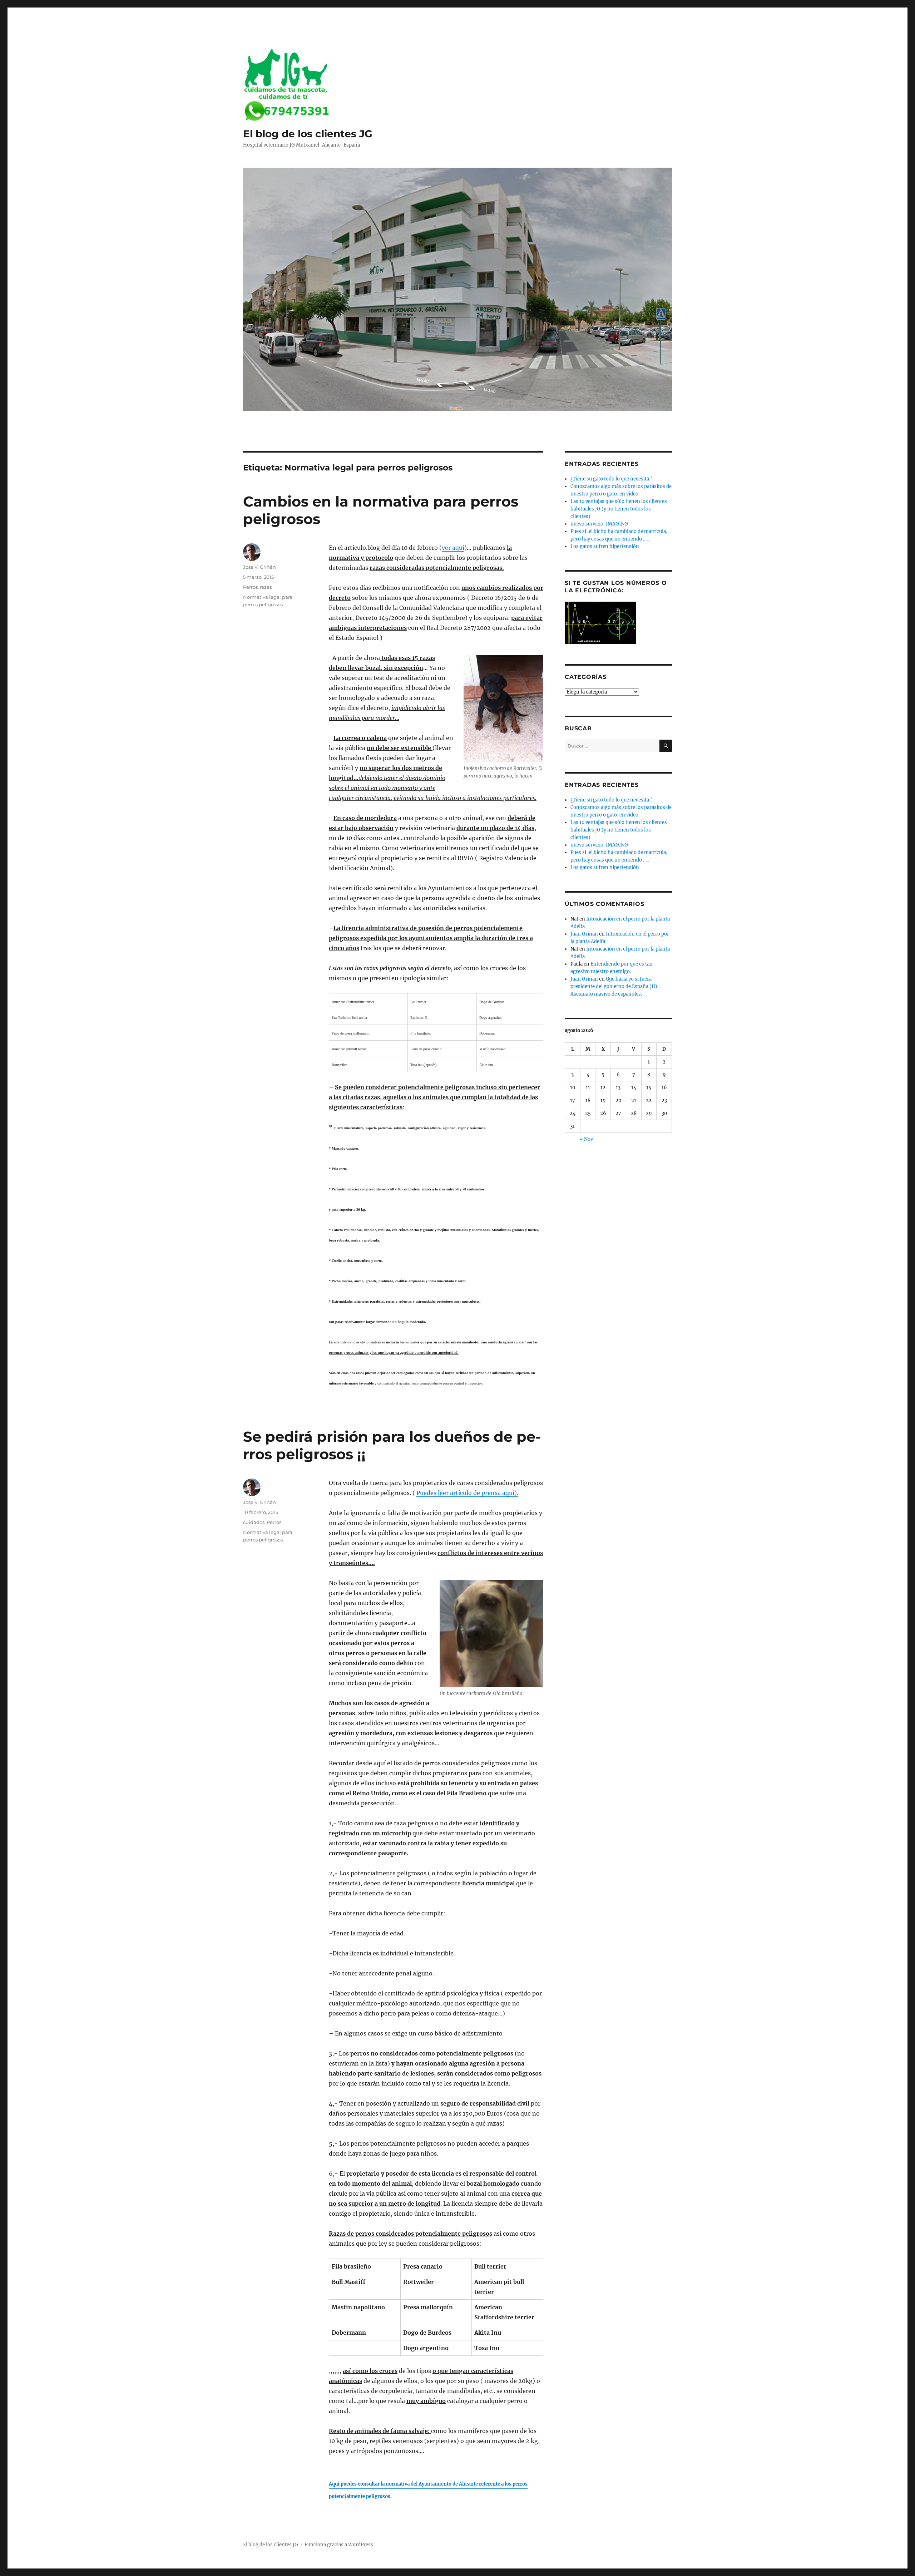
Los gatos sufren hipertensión (605, 546)
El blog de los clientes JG (308, 134)
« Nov (586, 1139)
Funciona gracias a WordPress (339, 2545)
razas (266, 587)
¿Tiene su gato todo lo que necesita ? (611, 479)
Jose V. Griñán (259, 567)
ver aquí (453, 548)
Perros (250, 587)
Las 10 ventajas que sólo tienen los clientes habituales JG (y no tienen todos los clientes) (619, 509)
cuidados (254, 1522)
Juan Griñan (584, 934)
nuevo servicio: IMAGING (599, 524)
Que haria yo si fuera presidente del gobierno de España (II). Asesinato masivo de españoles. (614, 986)
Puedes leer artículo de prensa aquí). (467, 1493)
